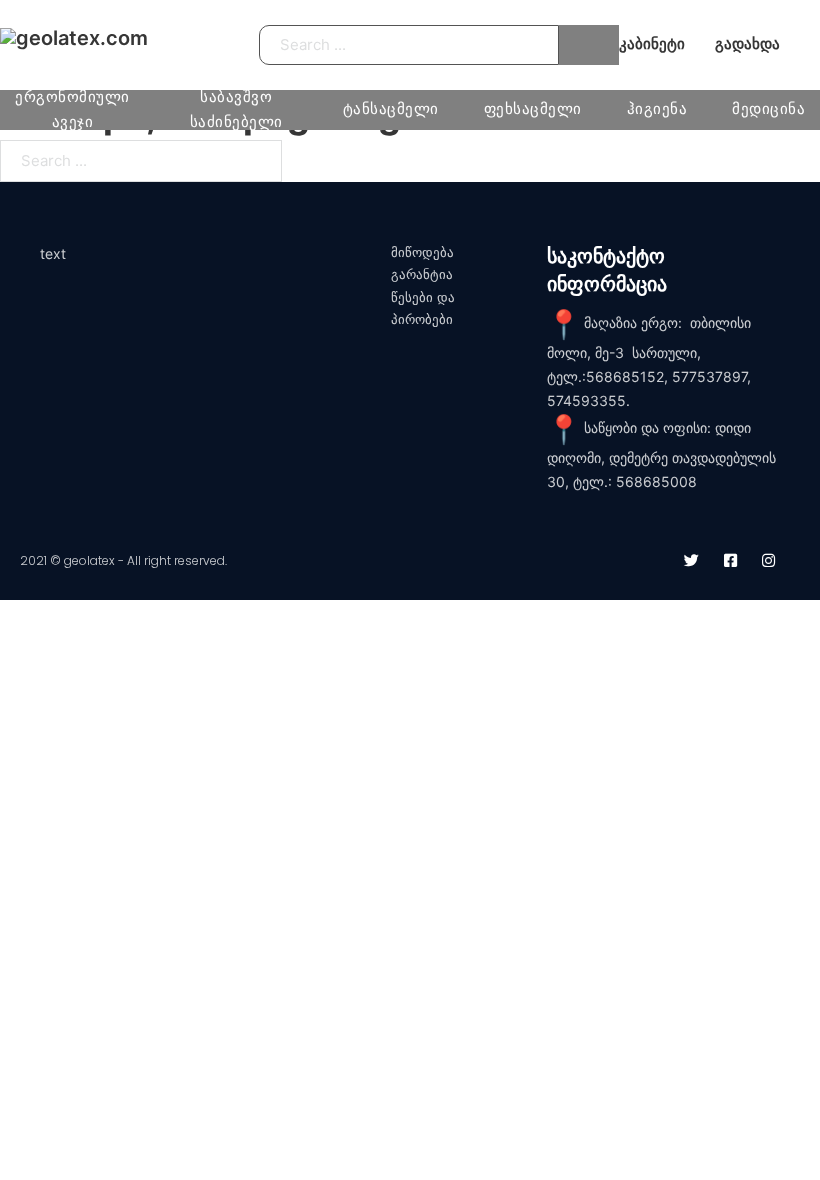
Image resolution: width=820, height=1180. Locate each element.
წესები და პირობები (423, 308)
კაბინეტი (652, 44)
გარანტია (422, 274)
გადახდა (747, 44)
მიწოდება (422, 252)
